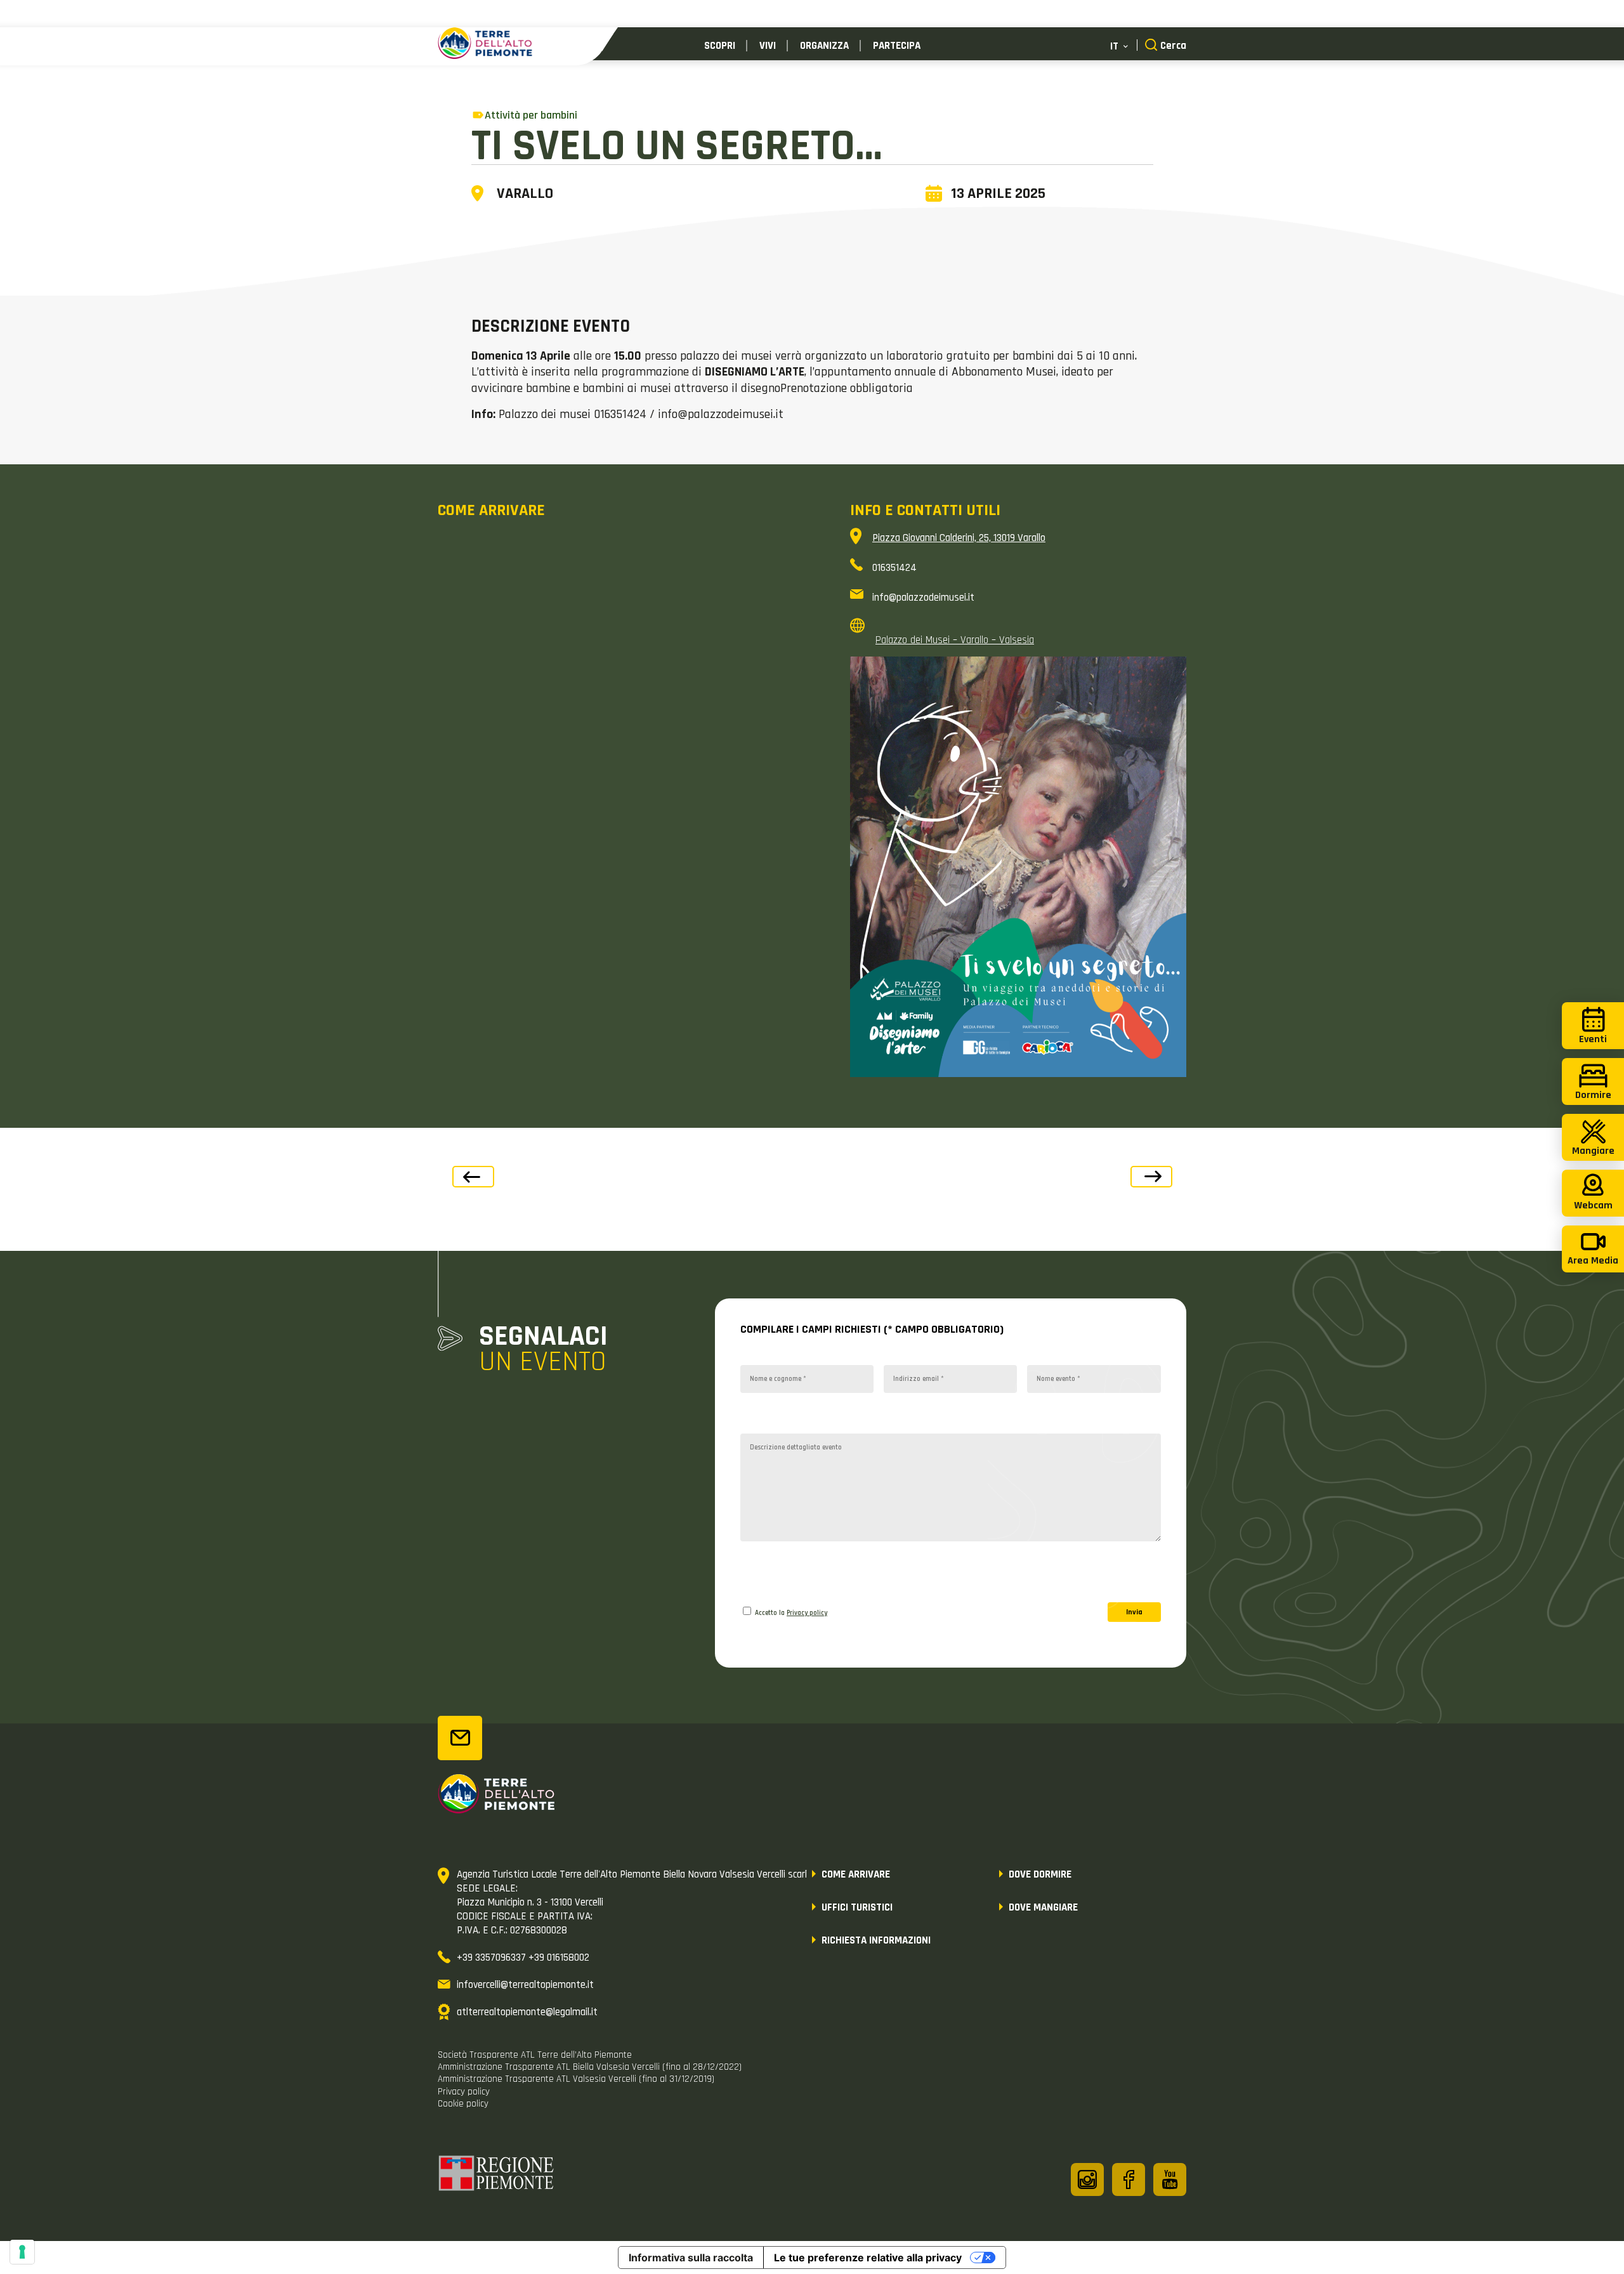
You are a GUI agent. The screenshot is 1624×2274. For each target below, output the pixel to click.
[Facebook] (1129, 2179)
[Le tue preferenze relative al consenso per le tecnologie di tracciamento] (22, 2252)
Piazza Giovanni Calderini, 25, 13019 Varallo (959, 538)
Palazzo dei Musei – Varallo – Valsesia (955, 640)
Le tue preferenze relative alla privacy (868, 2258)
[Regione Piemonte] (497, 2175)
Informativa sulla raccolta (691, 2258)
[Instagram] (1087, 2179)
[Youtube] (1170, 2179)
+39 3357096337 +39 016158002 (523, 1957)
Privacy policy (807, 1613)
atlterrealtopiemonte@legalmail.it (527, 2012)
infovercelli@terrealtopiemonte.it (525, 1985)
